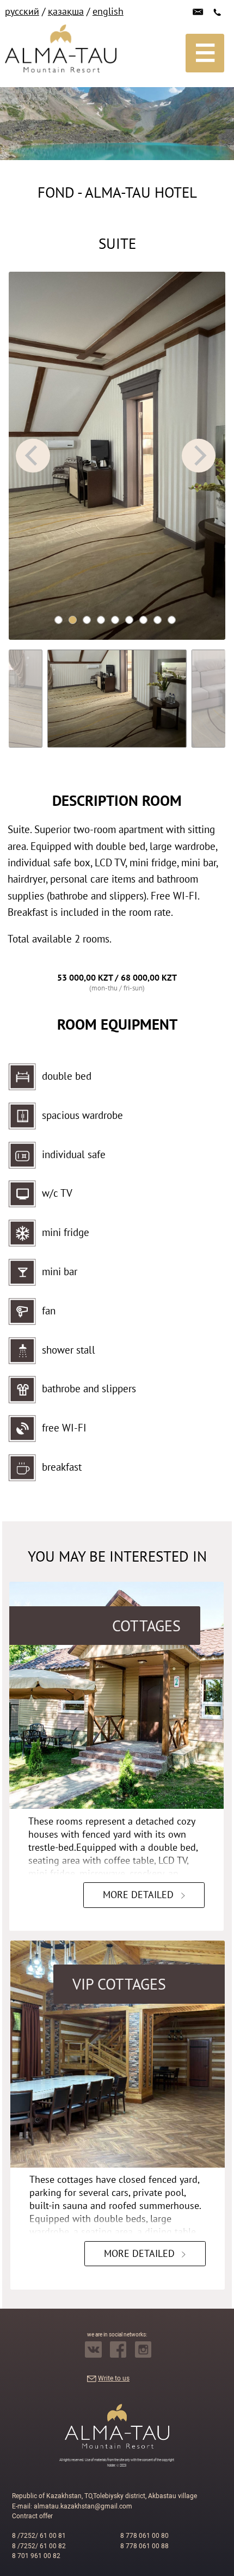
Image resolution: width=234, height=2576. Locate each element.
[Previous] (33, 456)
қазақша (66, 11)
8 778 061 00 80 (144, 2536)
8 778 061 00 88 (144, 2546)
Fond (56, 192)
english (108, 11)
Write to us (114, 2378)
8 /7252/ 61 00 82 (39, 2546)
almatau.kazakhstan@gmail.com (83, 2506)
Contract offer (32, 2516)
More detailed (138, 1895)
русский (22, 11)
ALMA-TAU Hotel (141, 192)
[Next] (199, 456)
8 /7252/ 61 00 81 (39, 2536)
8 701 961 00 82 (36, 2556)
